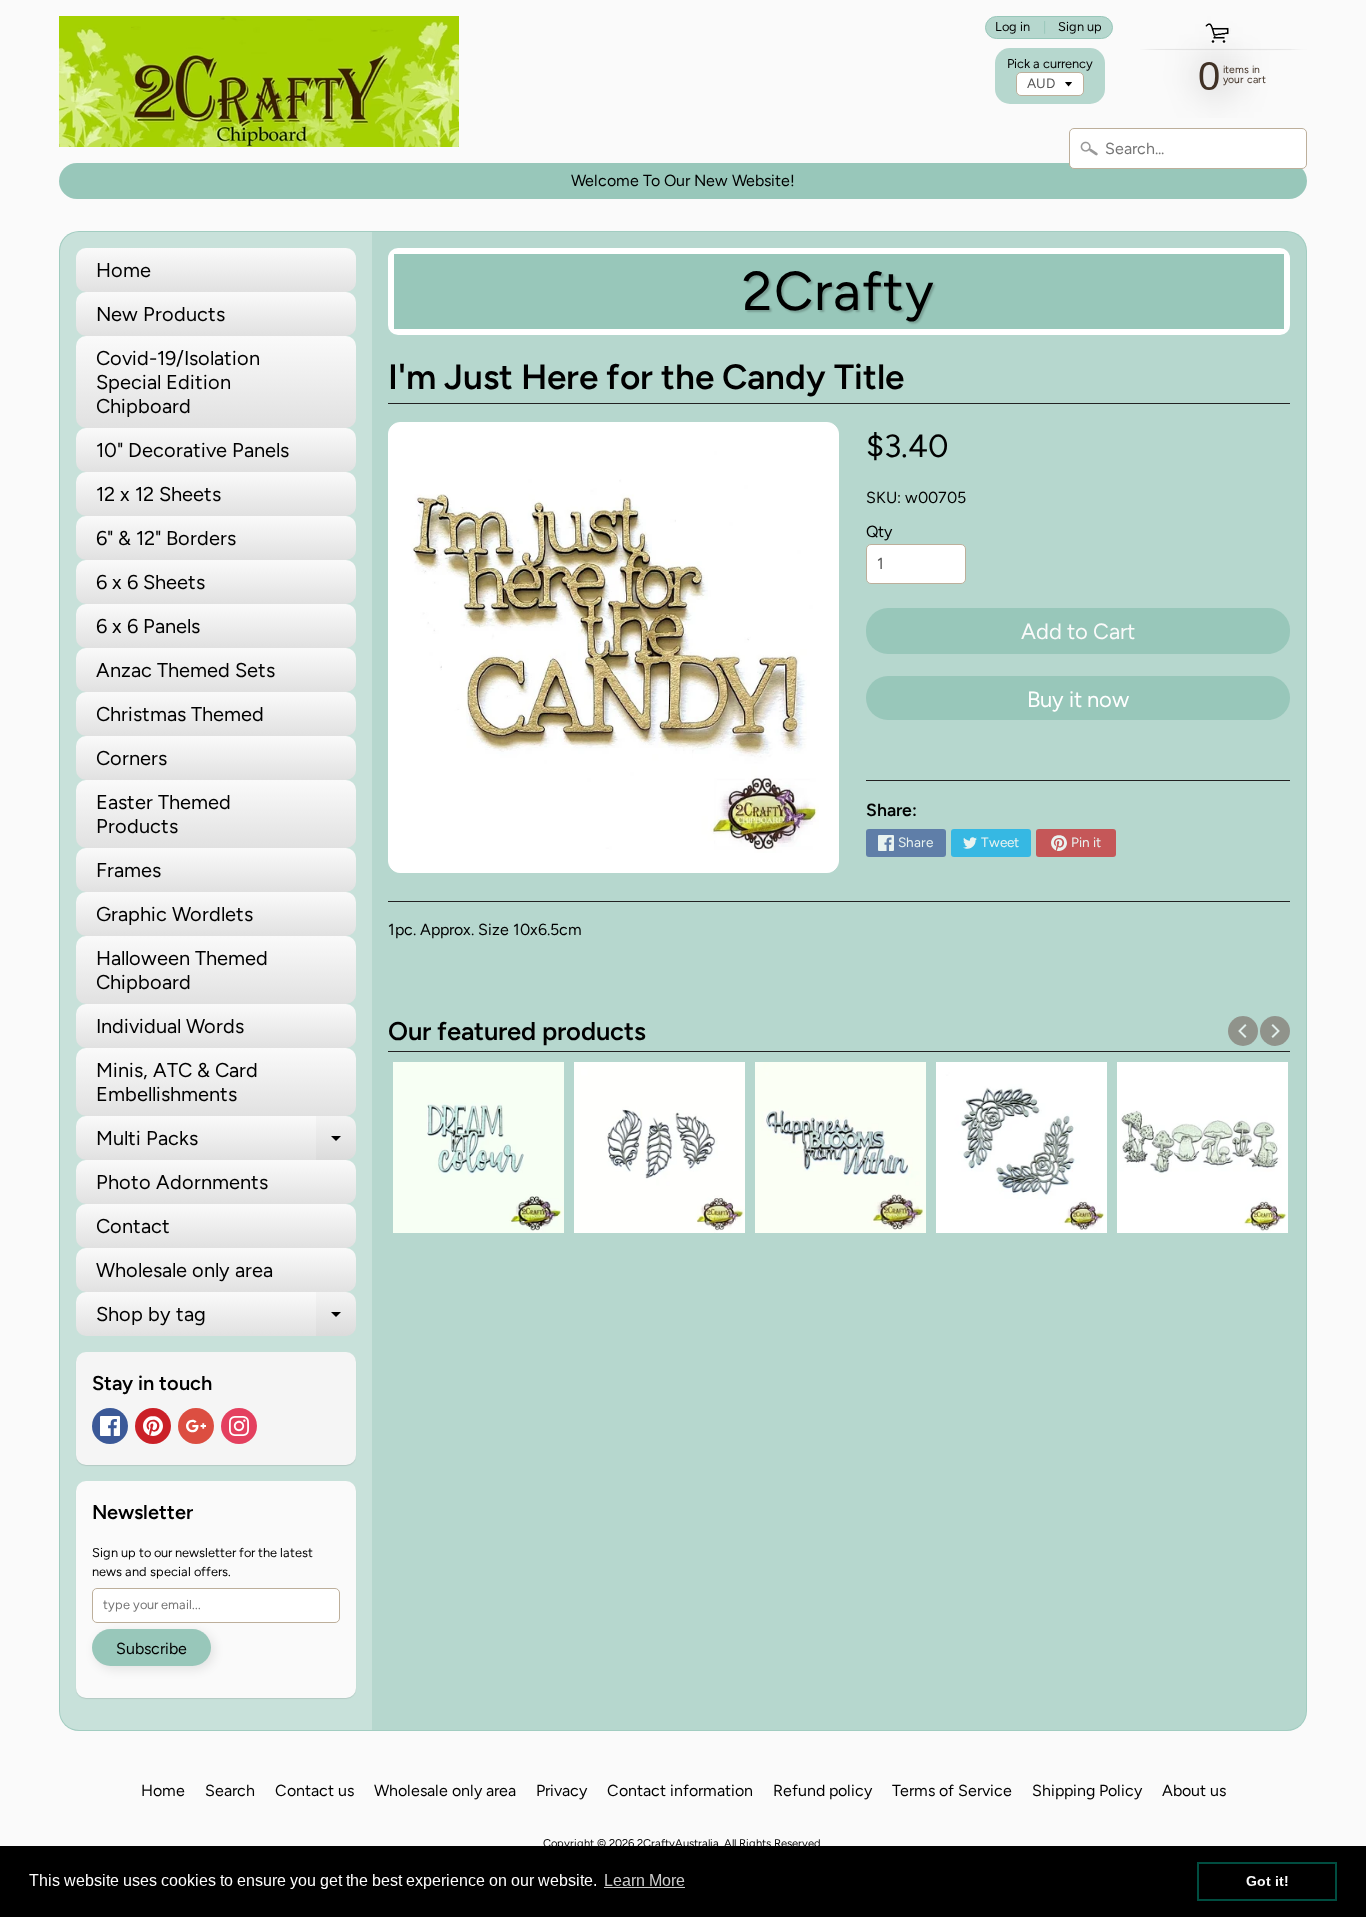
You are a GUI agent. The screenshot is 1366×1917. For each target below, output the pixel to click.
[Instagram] (239, 1426)
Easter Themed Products (163, 814)
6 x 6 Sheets (150, 582)
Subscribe (151, 1648)
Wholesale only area (184, 1270)
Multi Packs (226, 1143)
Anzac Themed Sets (185, 670)
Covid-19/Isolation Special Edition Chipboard (178, 382)
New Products (160, 314)
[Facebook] (110, 1426)
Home (123, 270)
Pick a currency (1050, 63)
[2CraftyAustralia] (259, 81)
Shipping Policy (1087, 1790)
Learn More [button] (644, 1880)
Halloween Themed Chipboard (182, 970)
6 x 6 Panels (148, 626)
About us (1194, 1790)
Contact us (314, 1790)
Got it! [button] (1267, 1881)
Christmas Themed (180, 714)
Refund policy (822, 1790)
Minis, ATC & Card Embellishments (177, 1082)
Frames (128, 870)
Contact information (680, 1790)
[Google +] (196, 1426)
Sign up (1080, 27)
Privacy (561, 1790)
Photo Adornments (182, 1182)
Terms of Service (952, 1790)
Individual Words (170, 1026)
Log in (1012, 27)
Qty (879, 531)
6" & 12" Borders (166, 538)
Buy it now (1078, 699)
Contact (133, 1226)
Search (230, 1790)
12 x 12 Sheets (158, 494)
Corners (131, 758)
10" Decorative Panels (192, 450)
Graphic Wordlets (174, 914)
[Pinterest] (153, 1426)
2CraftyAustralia (678, 1843)
